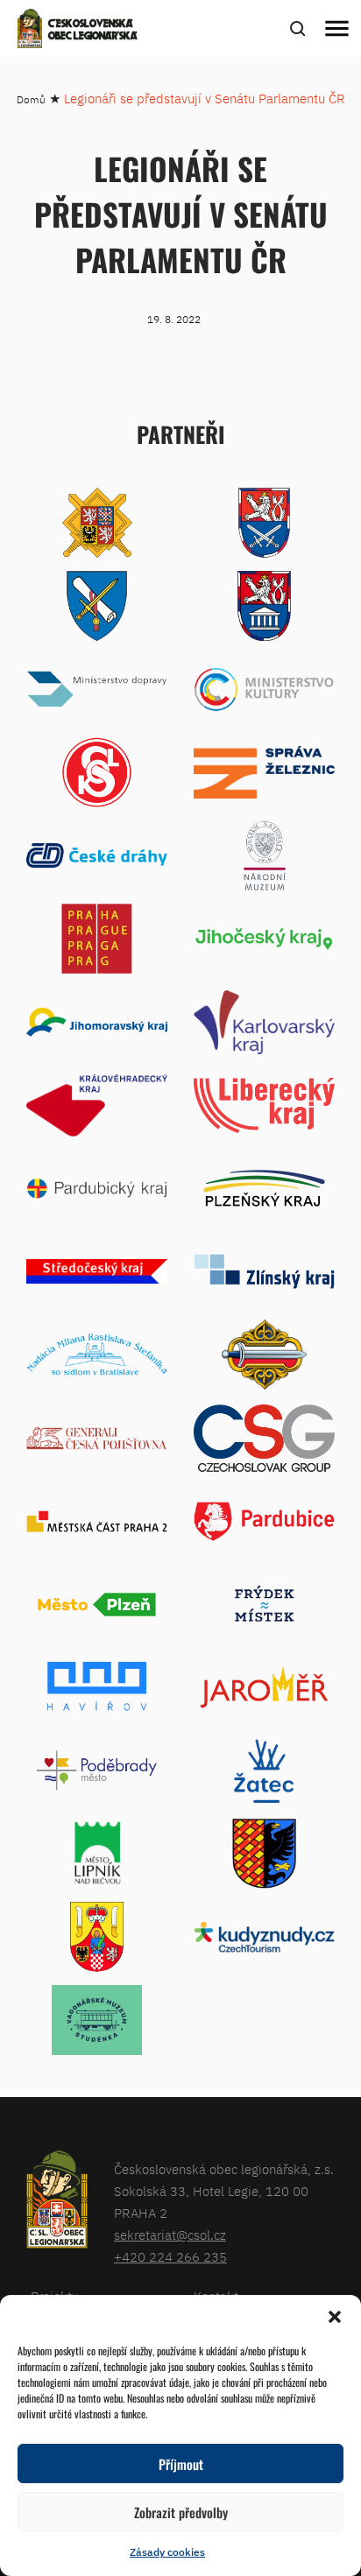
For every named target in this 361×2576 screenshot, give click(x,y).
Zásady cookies (167, 2552)
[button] (335, 2317)
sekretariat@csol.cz (170, 2235)
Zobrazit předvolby (181, 2512)
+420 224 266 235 (170, 2257)
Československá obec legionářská (93, 31)
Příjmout (181, 2464)
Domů (31, 99)
